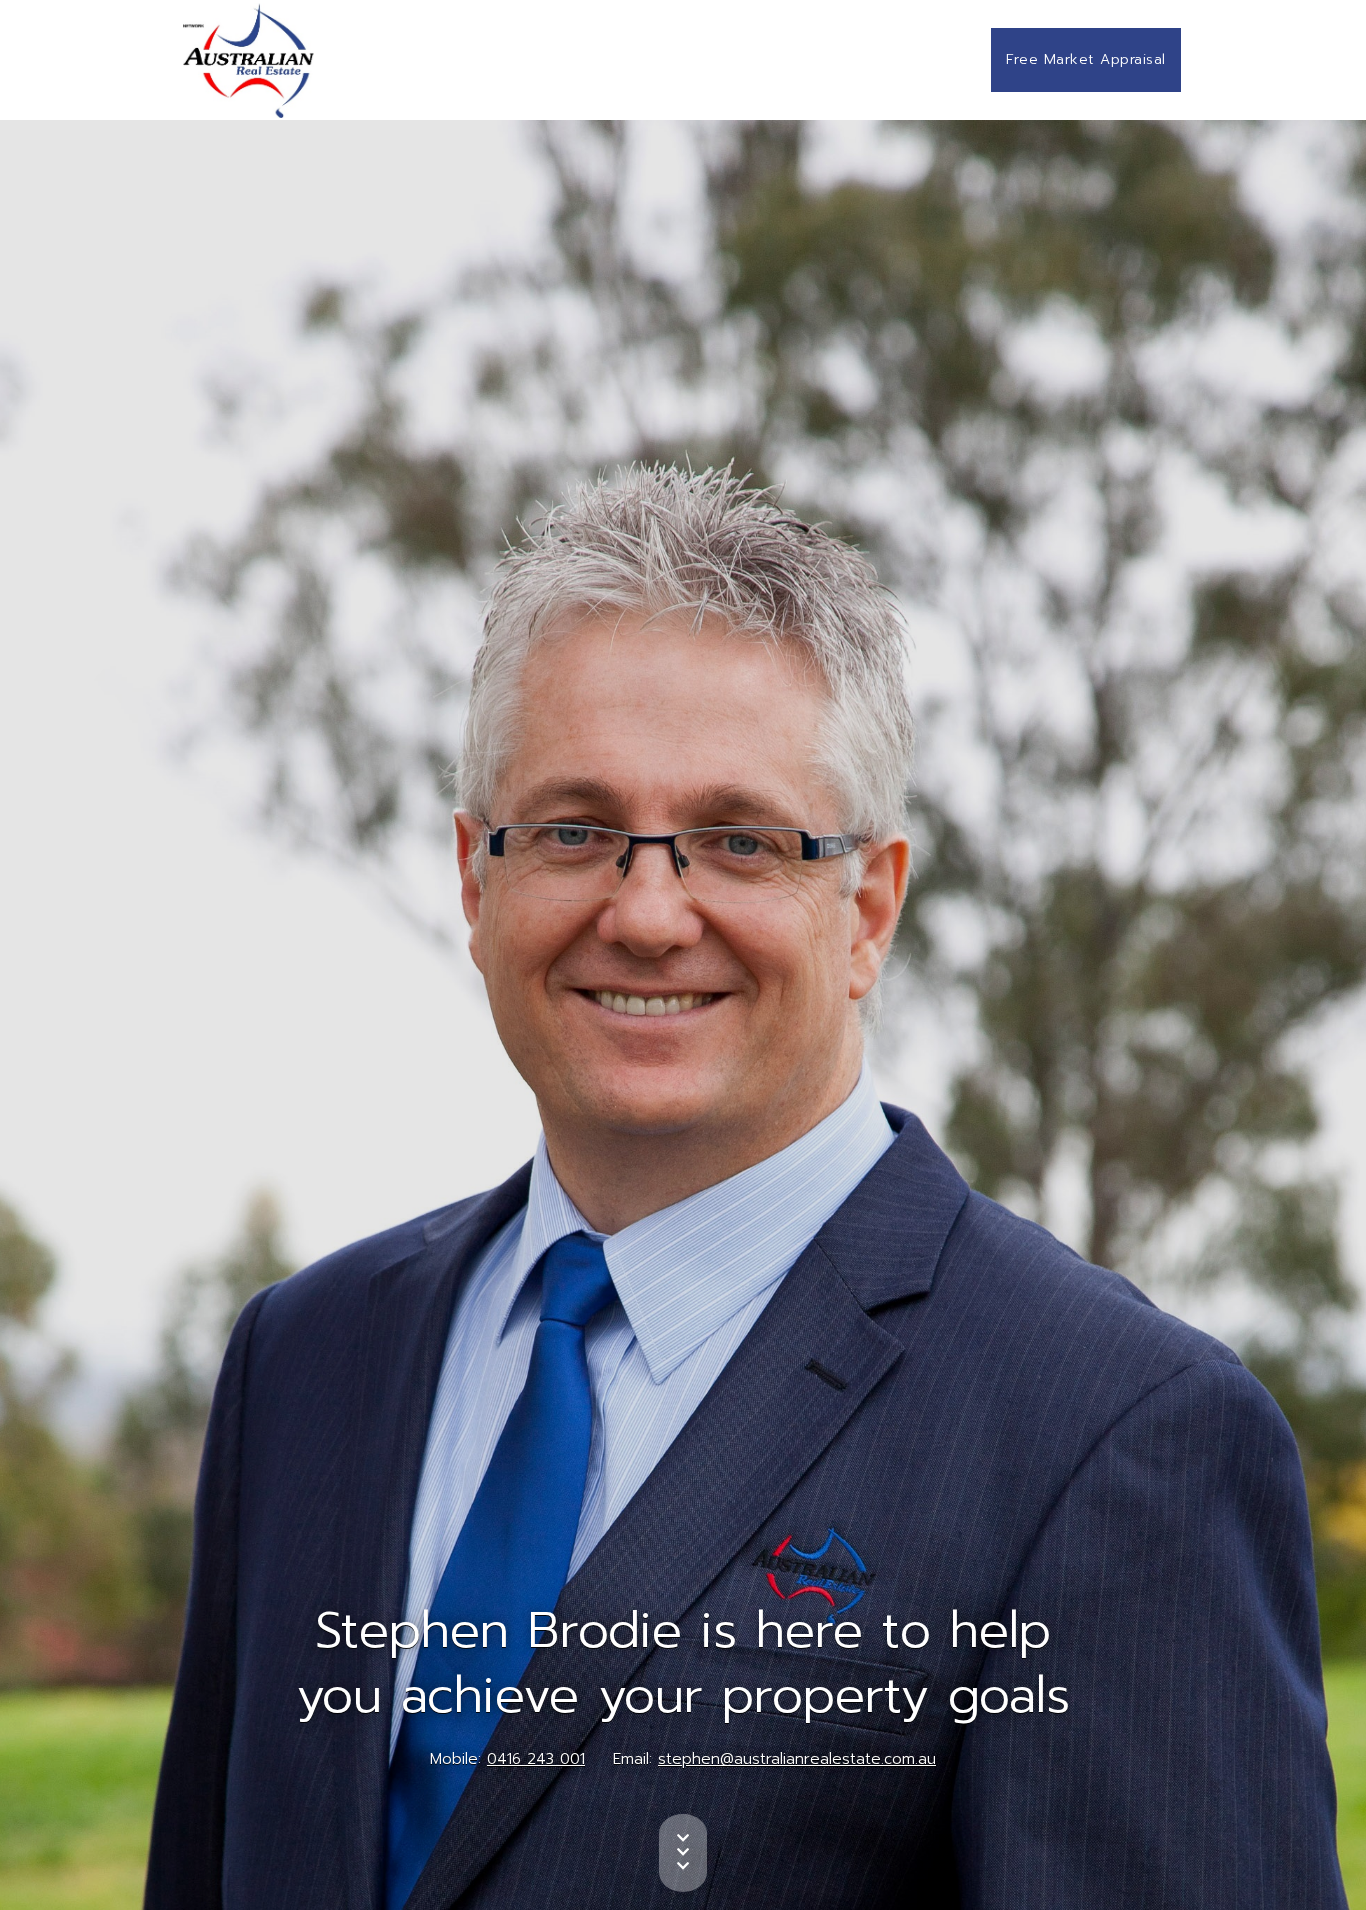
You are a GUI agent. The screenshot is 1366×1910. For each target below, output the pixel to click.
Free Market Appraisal (1086, 59)
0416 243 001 (536, 1759)
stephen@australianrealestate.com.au (797, 1759)
